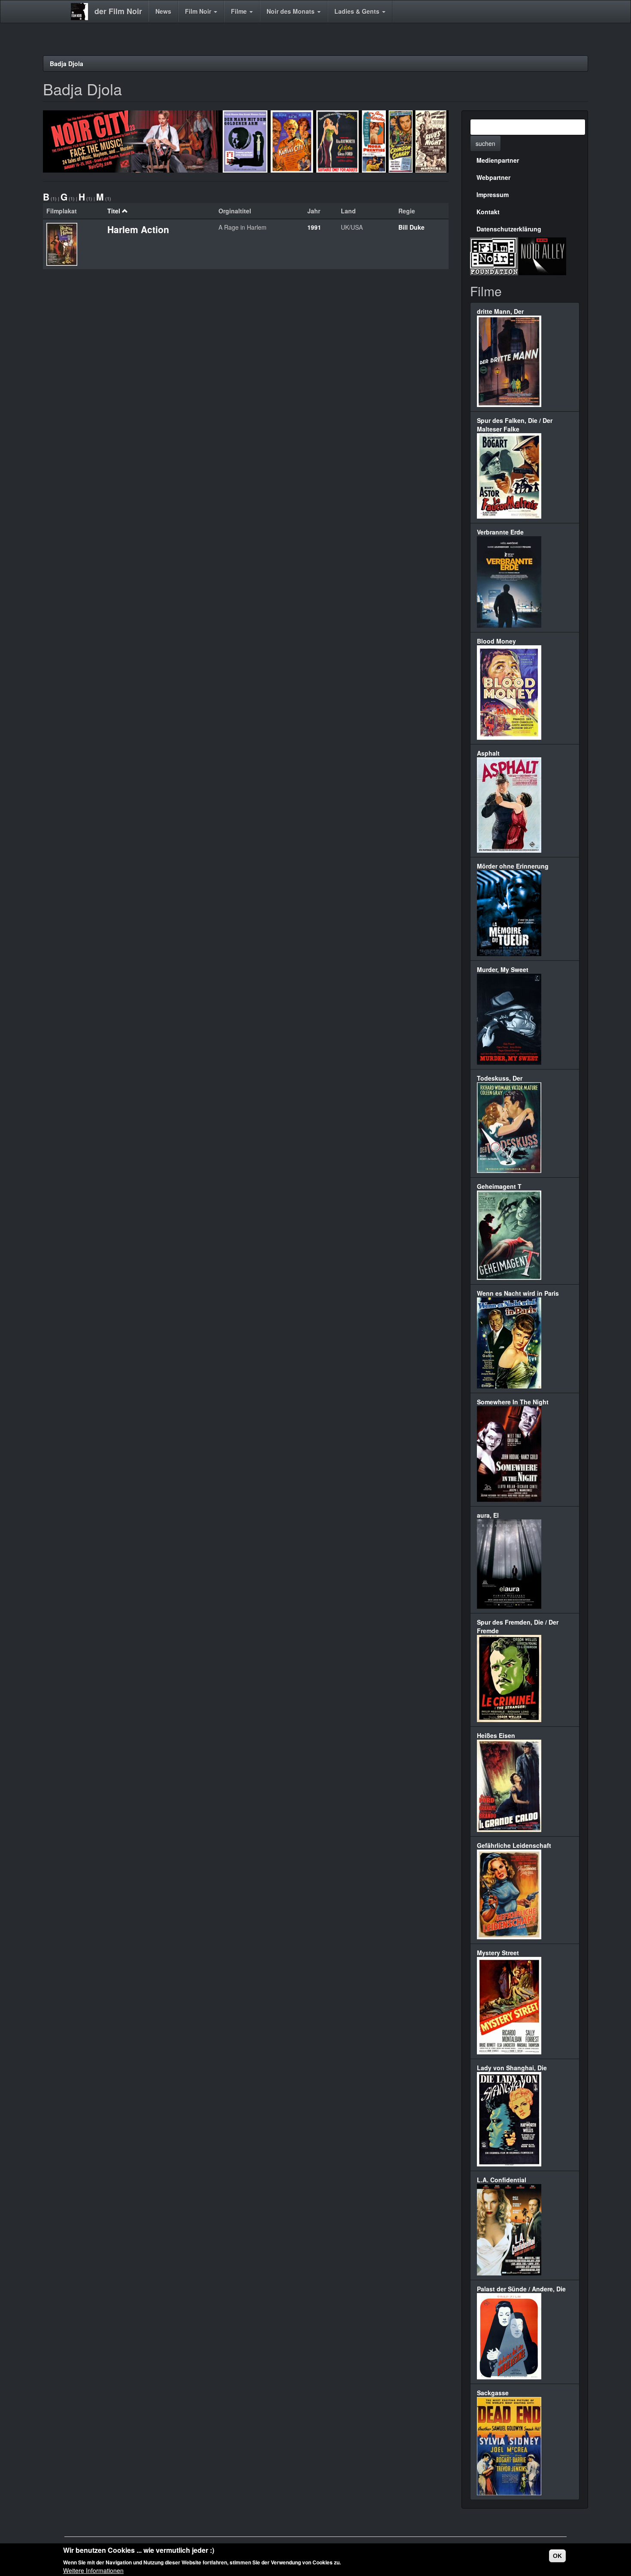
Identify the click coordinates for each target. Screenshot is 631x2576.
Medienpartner (498, 160)
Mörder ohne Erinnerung (513, 866)
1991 (314, 227)
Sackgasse (493, 2393)
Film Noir (199, 11)
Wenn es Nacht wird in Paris (518, 1293)
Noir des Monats (291, 11)
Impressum (493, 194)
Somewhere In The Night (513, 1402)
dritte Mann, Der (500, 311)
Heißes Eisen (496, 1735)
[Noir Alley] (542, 255)
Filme (240, 11)
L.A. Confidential (502, 2180)
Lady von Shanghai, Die (512, 2068)
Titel (114, 211)
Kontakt (488, 212)
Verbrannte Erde (500, 532)
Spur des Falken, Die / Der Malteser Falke (515, 425)
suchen (485, 143)
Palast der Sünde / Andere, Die (521, 2289)
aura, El (488, 1515)
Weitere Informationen (93, 2570)
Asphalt (488, 753)
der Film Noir (118, 11)
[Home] (83, 12)
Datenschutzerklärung (509, 229)
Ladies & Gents (358, 11)
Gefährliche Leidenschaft (514, 1845)
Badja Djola (67, 64)
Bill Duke (411, 227)
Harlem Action (138, 229)
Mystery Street (498, 1953)
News (163, 11)
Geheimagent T (499, 1186)
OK (557, 2556)
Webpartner (493, 177)
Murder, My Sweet (503, 969)
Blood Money (496, 641)
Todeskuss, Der (500, 1078)
